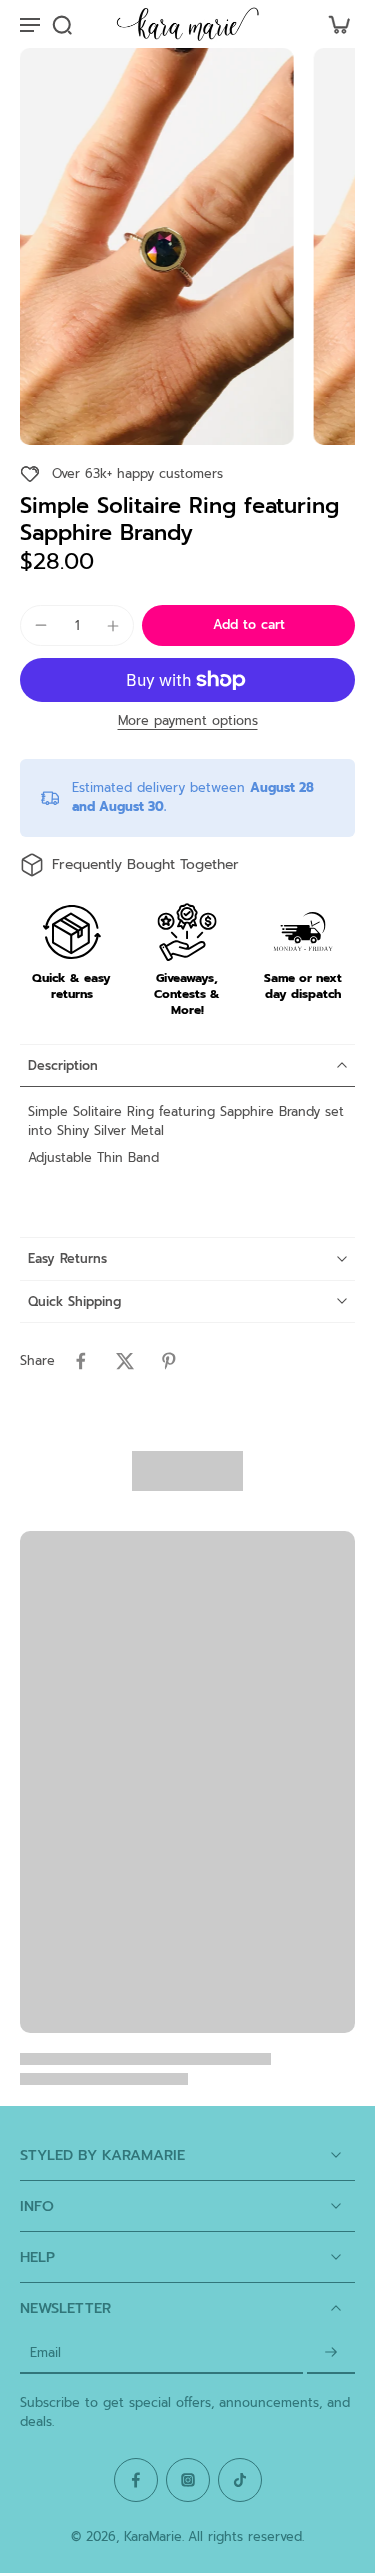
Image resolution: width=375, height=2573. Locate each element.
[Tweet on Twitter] (125, 1361)
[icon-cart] (333, 24)
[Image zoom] (157, 246)
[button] (248, 625)
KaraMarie (153, 2536)
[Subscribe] (331, 2353)
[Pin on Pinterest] (169, 1361)
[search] (62, 24)
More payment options (188, 722)
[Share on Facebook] (81, 1361)
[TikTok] (240, 2480)
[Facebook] (136, 2480)
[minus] (41, 625)
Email (45, 2353)
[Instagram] (188, 2480)
